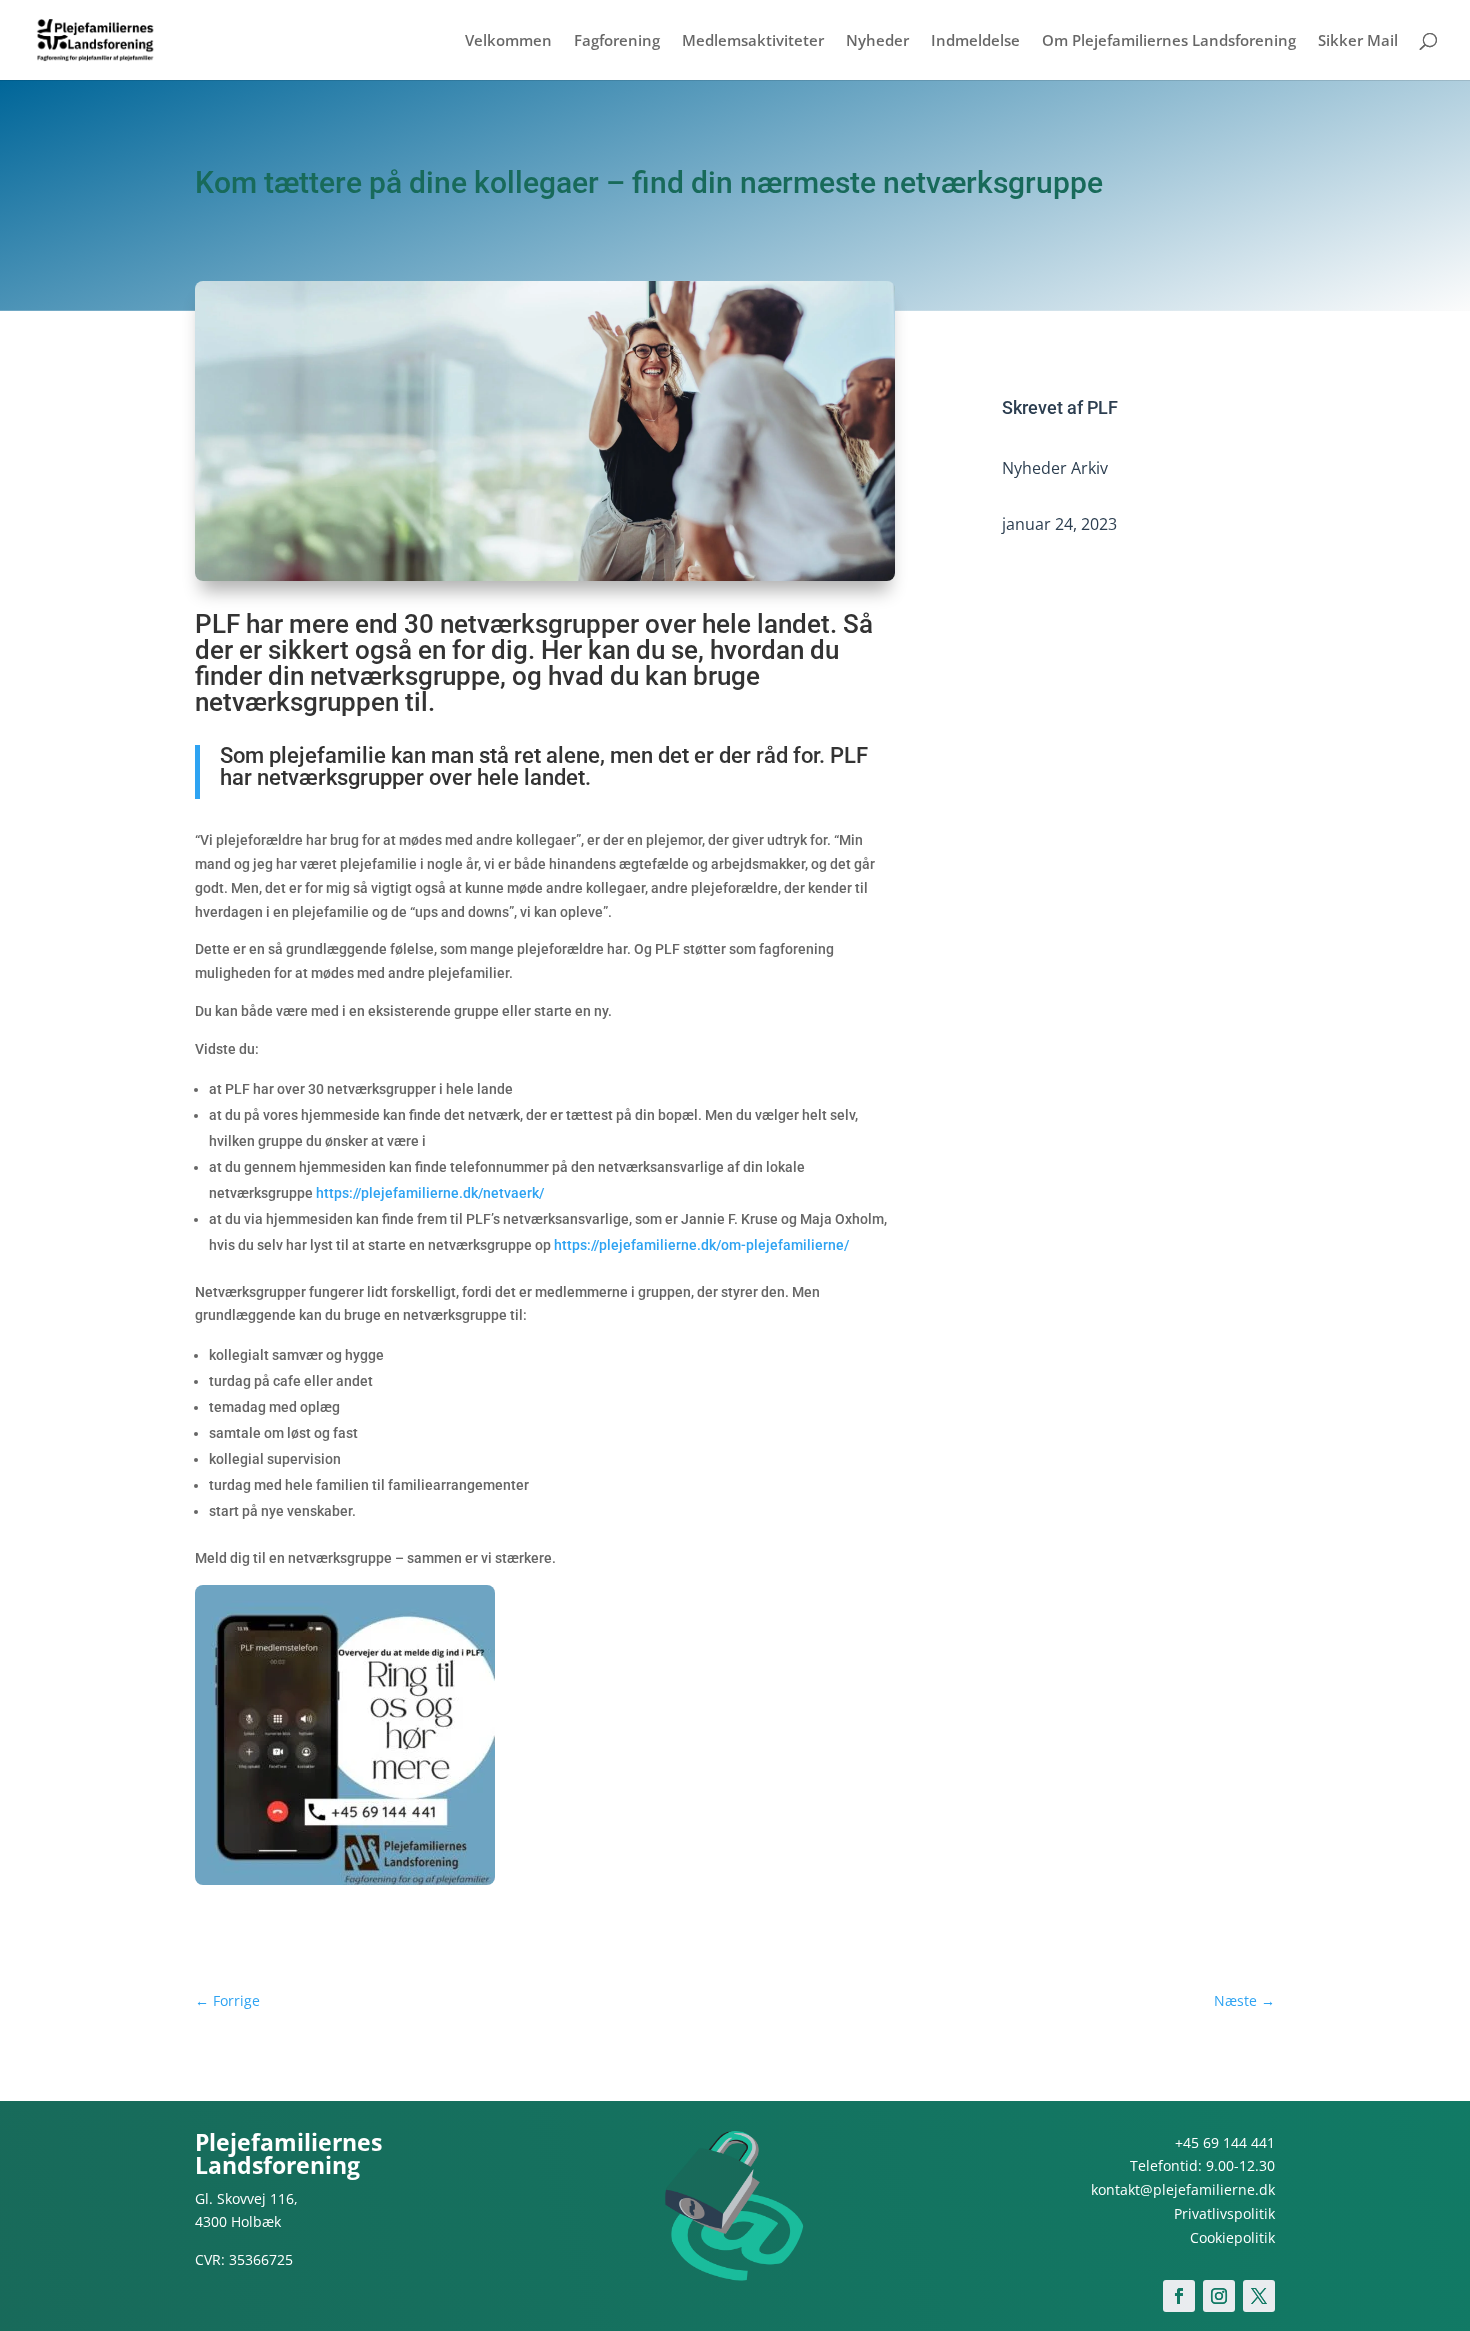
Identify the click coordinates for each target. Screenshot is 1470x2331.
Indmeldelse (975, 41)
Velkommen (508, 41)
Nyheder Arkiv (1055, 468)
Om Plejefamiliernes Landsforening (1169, 41)
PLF (1102, 407)
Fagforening (617, 41)
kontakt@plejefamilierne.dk (1183, 2189)
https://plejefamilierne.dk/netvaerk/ (430, 1193)
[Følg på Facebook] (1179, 2296)
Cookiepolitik (1232, 2237)
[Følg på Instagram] (1219, 2296)
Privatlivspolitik (1224, 2213)
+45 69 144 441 (1225, 2142)
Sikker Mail (1358, 41)
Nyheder (877, 41)
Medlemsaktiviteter (753, 41)
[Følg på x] (1259, 2296)
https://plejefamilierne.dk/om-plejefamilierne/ (701, 1245)
